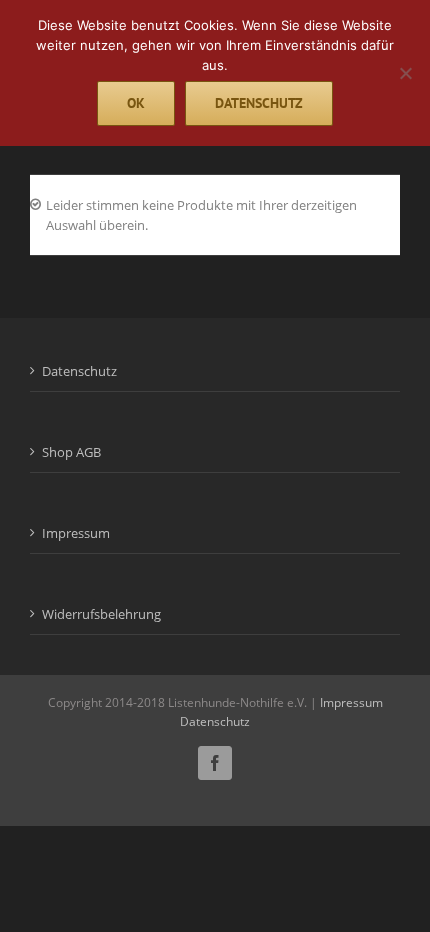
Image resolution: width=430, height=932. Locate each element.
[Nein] (405, 73)
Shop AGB (71, 452)
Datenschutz (79, 371)
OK (136, 103)
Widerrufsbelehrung (101, 614)
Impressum (76, 533)
